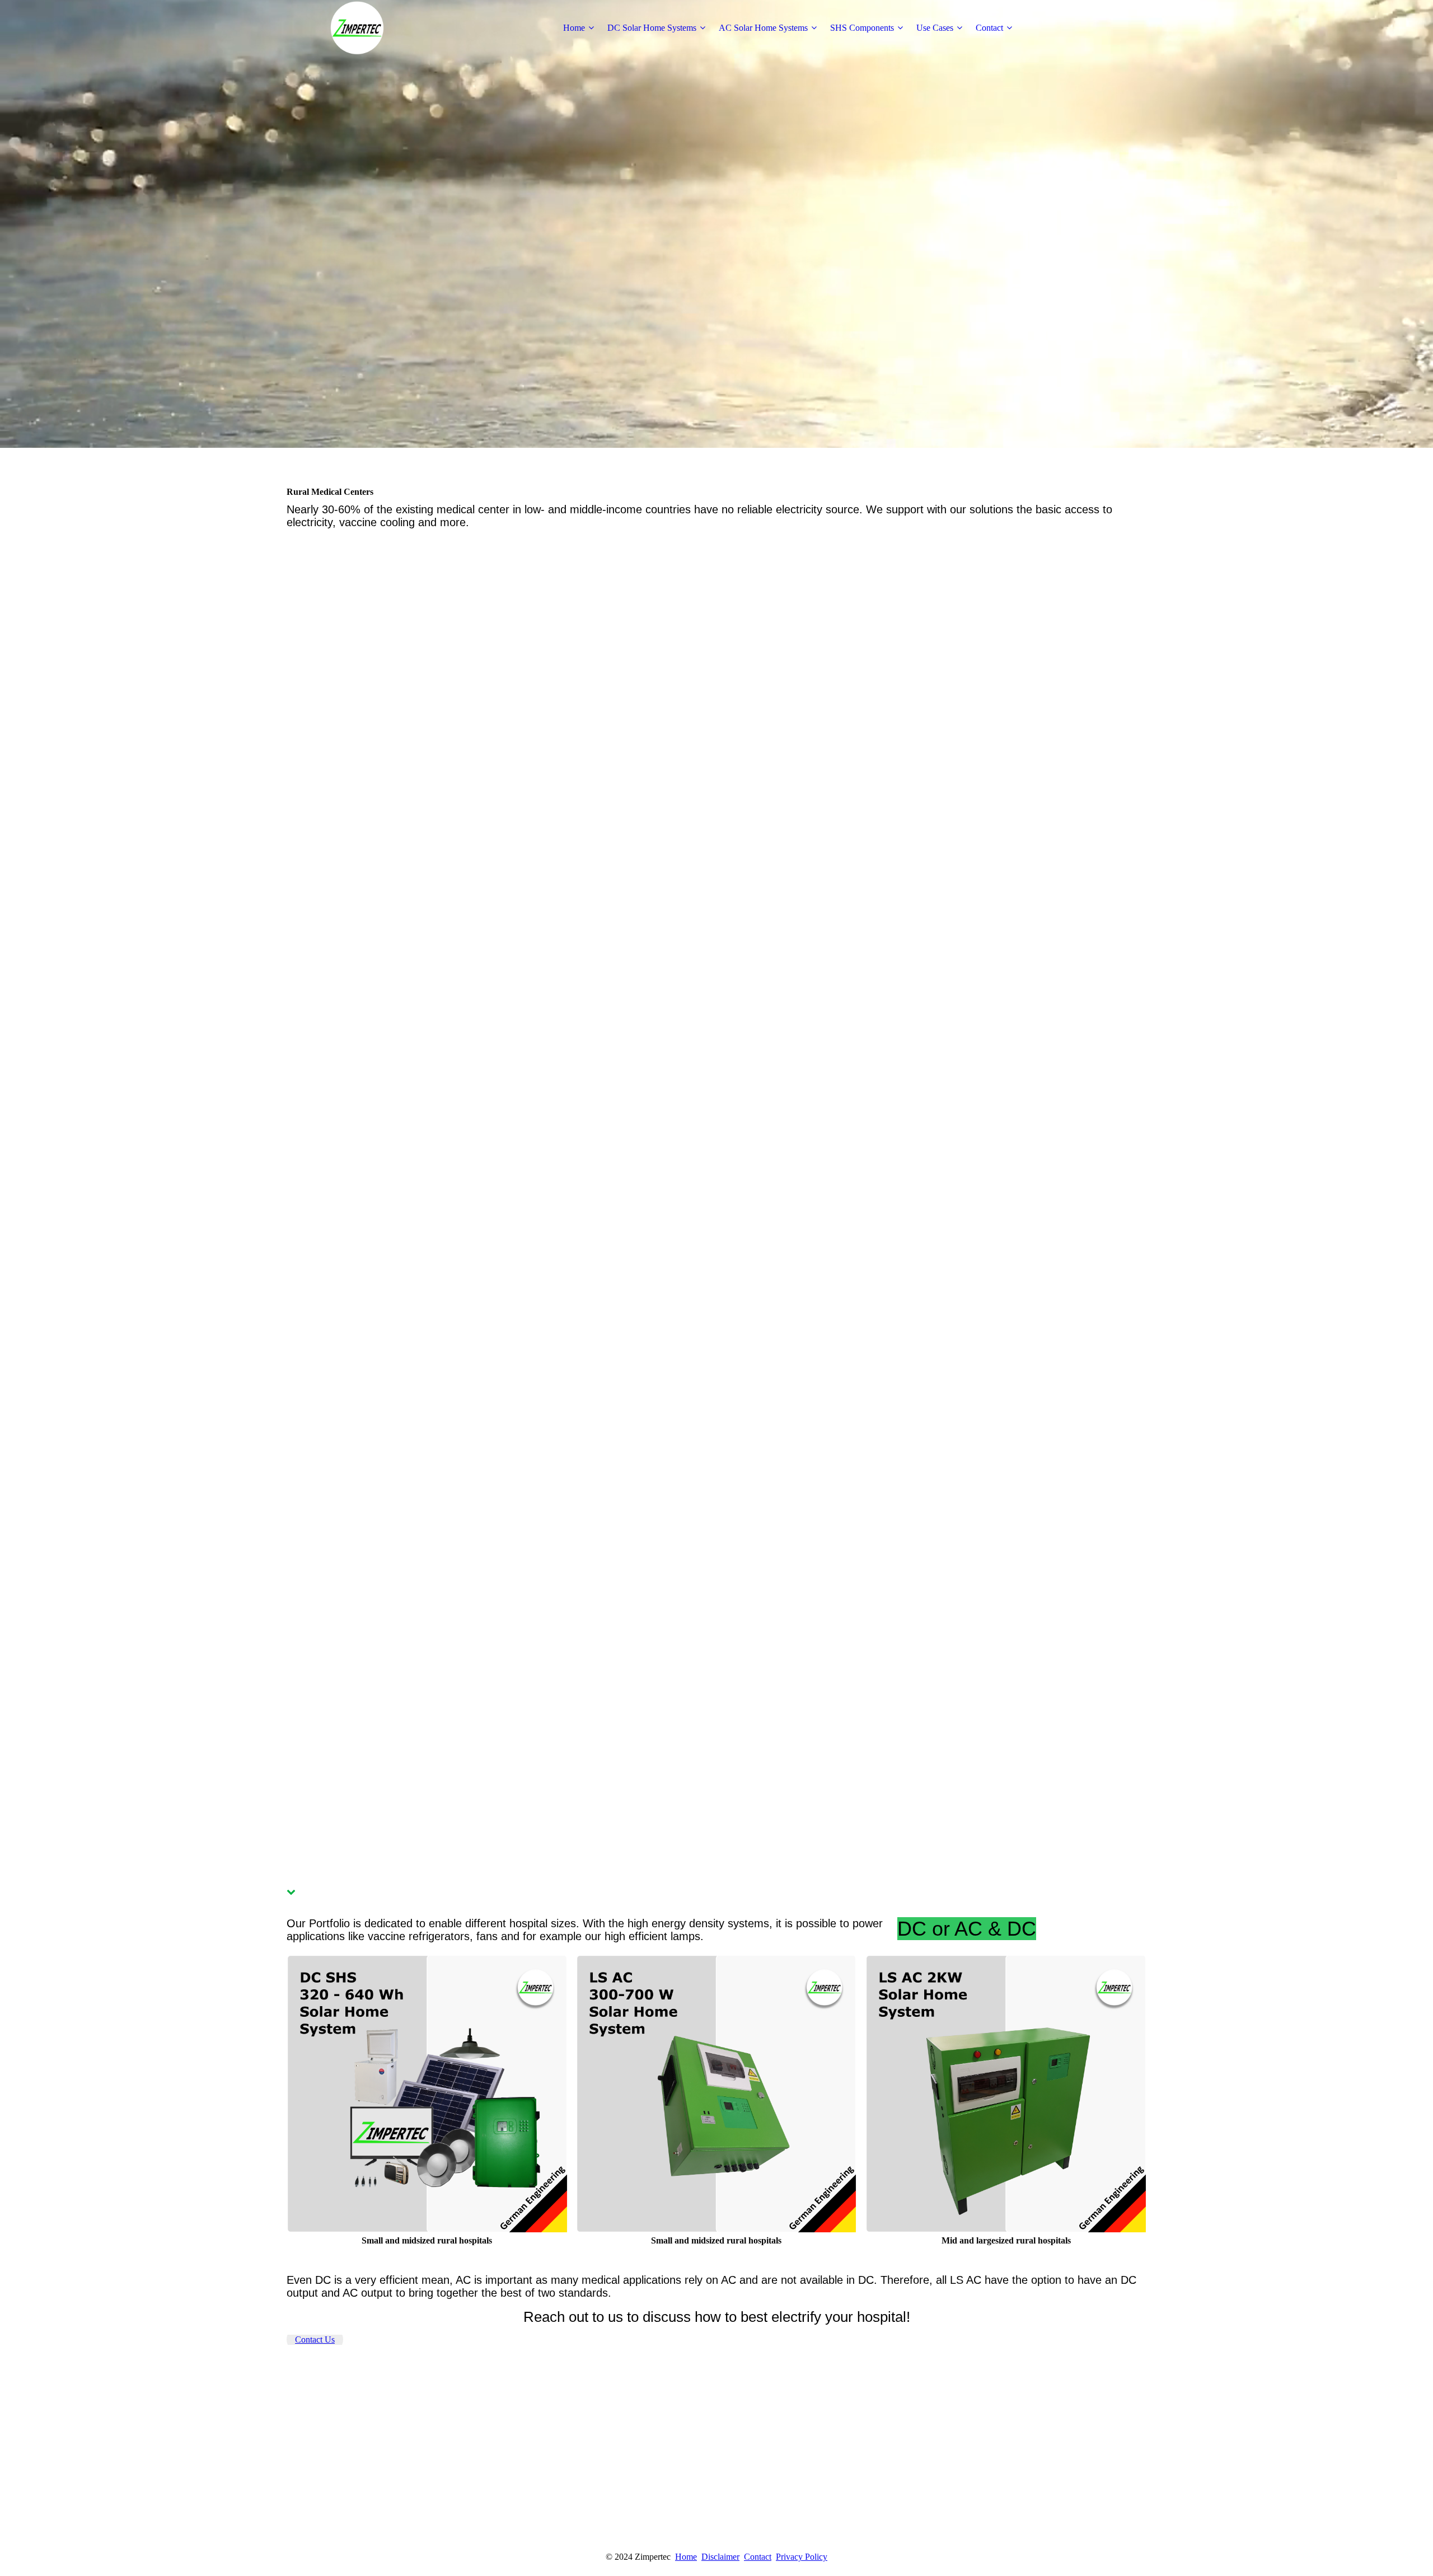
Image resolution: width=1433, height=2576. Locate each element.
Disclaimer (720, 2557)
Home (574, 28)
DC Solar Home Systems (652, 28)
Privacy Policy (802, 2557)
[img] (357, 28)
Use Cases (935, 28)
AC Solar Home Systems (763, 28)
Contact (989, 28)
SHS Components (862, 28)
